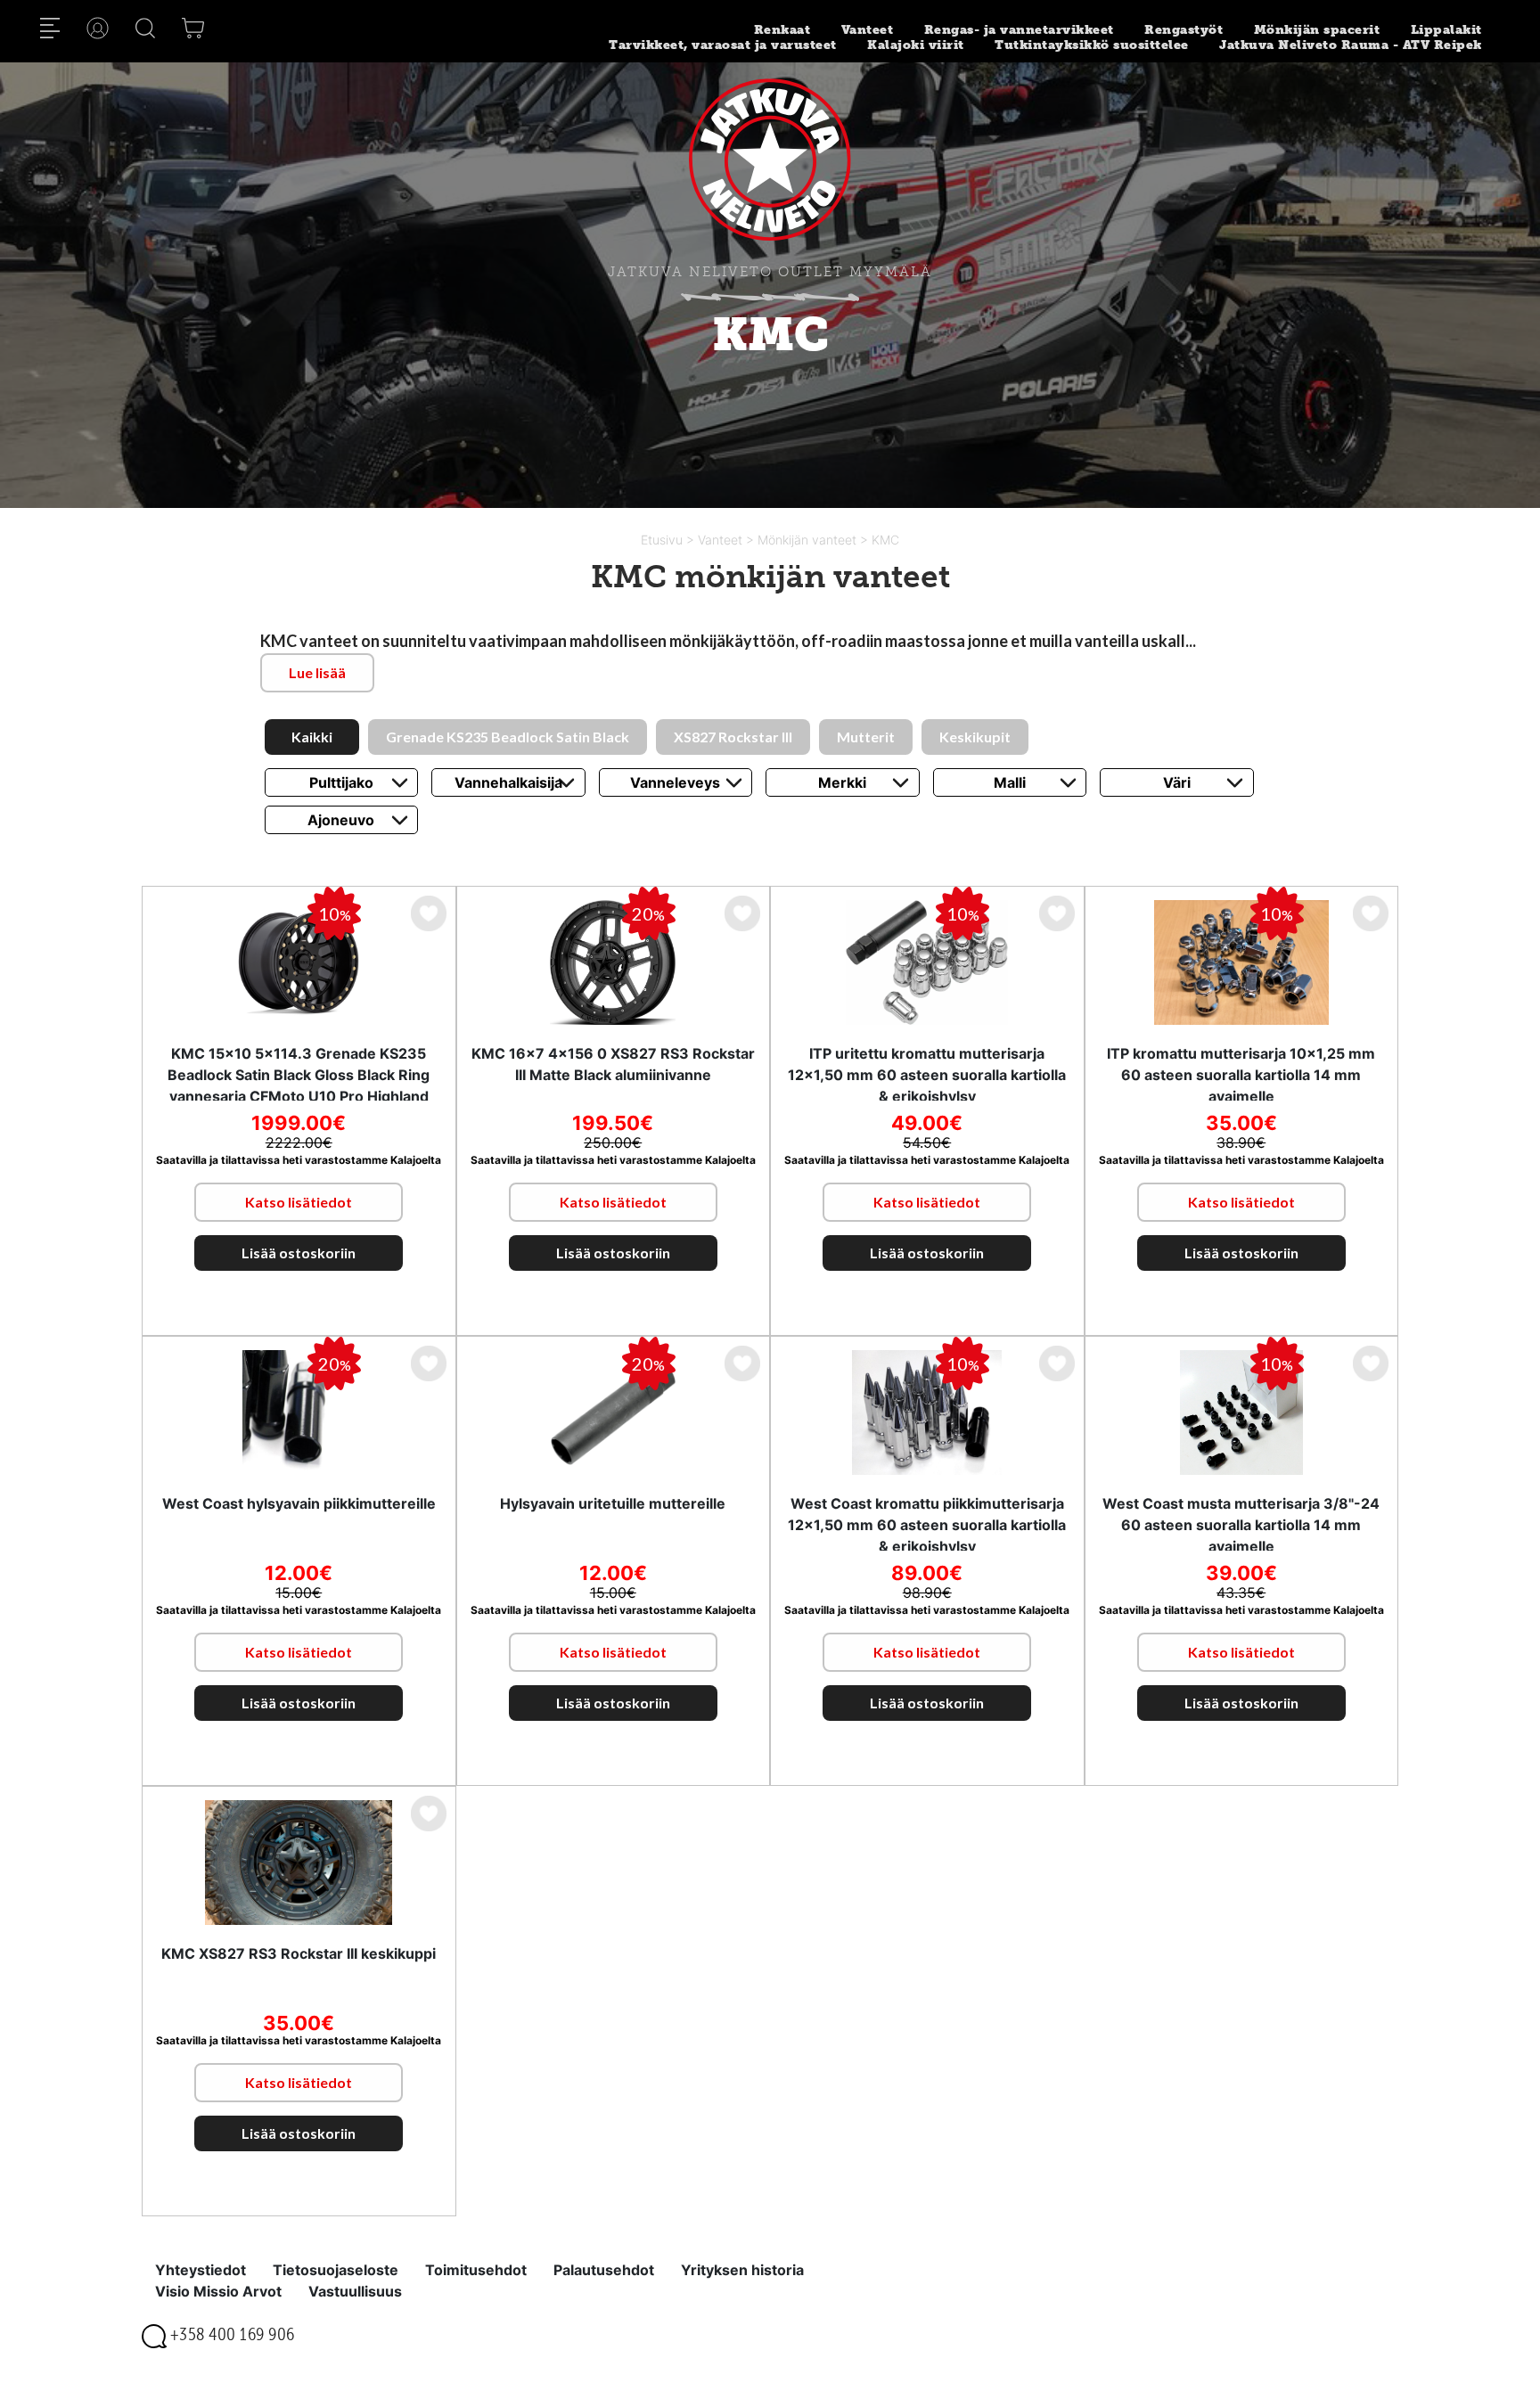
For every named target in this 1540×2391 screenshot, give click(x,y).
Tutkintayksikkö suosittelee (1092, 45)
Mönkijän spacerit (1317, 30)
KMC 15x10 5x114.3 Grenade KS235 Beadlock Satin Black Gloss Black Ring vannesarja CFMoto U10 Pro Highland (299, 1075)
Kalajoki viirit (916, 45)
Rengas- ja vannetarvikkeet (1019, 30)
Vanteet (868, 30)
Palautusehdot (604, 2270)
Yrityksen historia (742, 2270)
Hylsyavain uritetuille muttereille (613, 1503)
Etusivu (664, 540)
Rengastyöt (1184, 30)
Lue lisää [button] (317, 672)
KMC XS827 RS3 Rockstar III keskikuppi (299, 1953)
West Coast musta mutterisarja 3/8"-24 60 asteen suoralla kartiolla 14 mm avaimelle (1241, 1525)
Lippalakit (1446, 30)
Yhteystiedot (201, 2270)
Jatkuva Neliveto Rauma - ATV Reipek (1351, 45)
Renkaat (782, 30)
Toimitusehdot (476, 2270)
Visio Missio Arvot (218, 2291)
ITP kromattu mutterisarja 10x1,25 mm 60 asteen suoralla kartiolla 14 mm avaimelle (1241, 1075)
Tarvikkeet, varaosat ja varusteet (723, 45)
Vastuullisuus (355, 2291)
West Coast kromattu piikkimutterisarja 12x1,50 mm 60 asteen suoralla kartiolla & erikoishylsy (927, 1525)
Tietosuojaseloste (336, 2270)
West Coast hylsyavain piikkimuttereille (299, 1503)
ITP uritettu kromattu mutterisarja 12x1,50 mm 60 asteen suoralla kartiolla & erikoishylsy (927, 1075)
